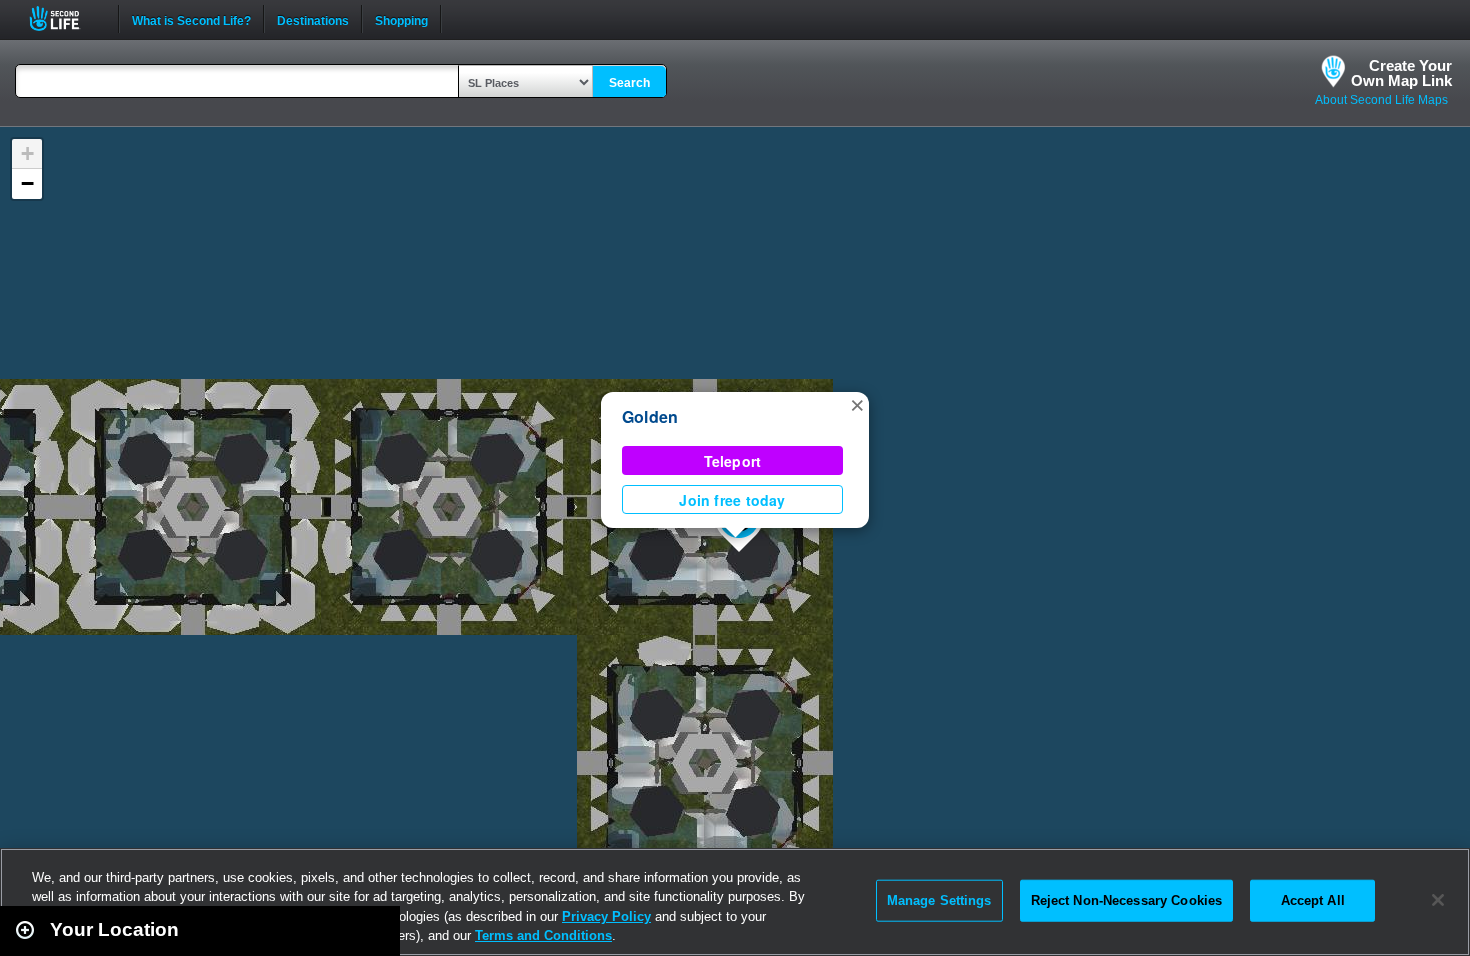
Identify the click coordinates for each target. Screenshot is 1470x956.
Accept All (1313, 900)
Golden (650, 416)
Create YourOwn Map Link (1401, 73)
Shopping (401, 19)
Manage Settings (939, 900)
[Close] (1438, 900)
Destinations (313, 19)
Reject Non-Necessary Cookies (1127, 900)
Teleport (733, 461)
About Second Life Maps (1381, 100)
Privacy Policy (606, 916)
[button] (857, 404)
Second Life (65, 18)
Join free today (732, 500)
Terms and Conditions (543, 935)
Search (629, 83)
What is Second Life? (191, 19)
